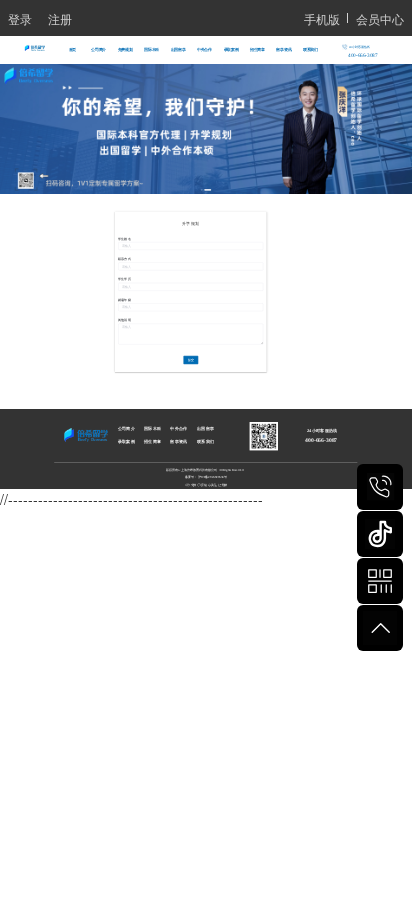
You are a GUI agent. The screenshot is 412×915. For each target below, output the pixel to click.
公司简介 (98, 50)
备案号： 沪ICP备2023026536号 (206, 476)
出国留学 (178, 50)
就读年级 (124, 299)
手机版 (322, 18)
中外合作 (204, 50)
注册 (60, 18)
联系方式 (124, 259)
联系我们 (310, 50)
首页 (72, 50)
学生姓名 (124, 238)
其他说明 (124, 320)
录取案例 (231, 50)
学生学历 (124, 279)
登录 (20, 18)
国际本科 (151, 50)
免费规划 (125, 50)
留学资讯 (283, 50)
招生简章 (257, 50)
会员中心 (380, 18)
